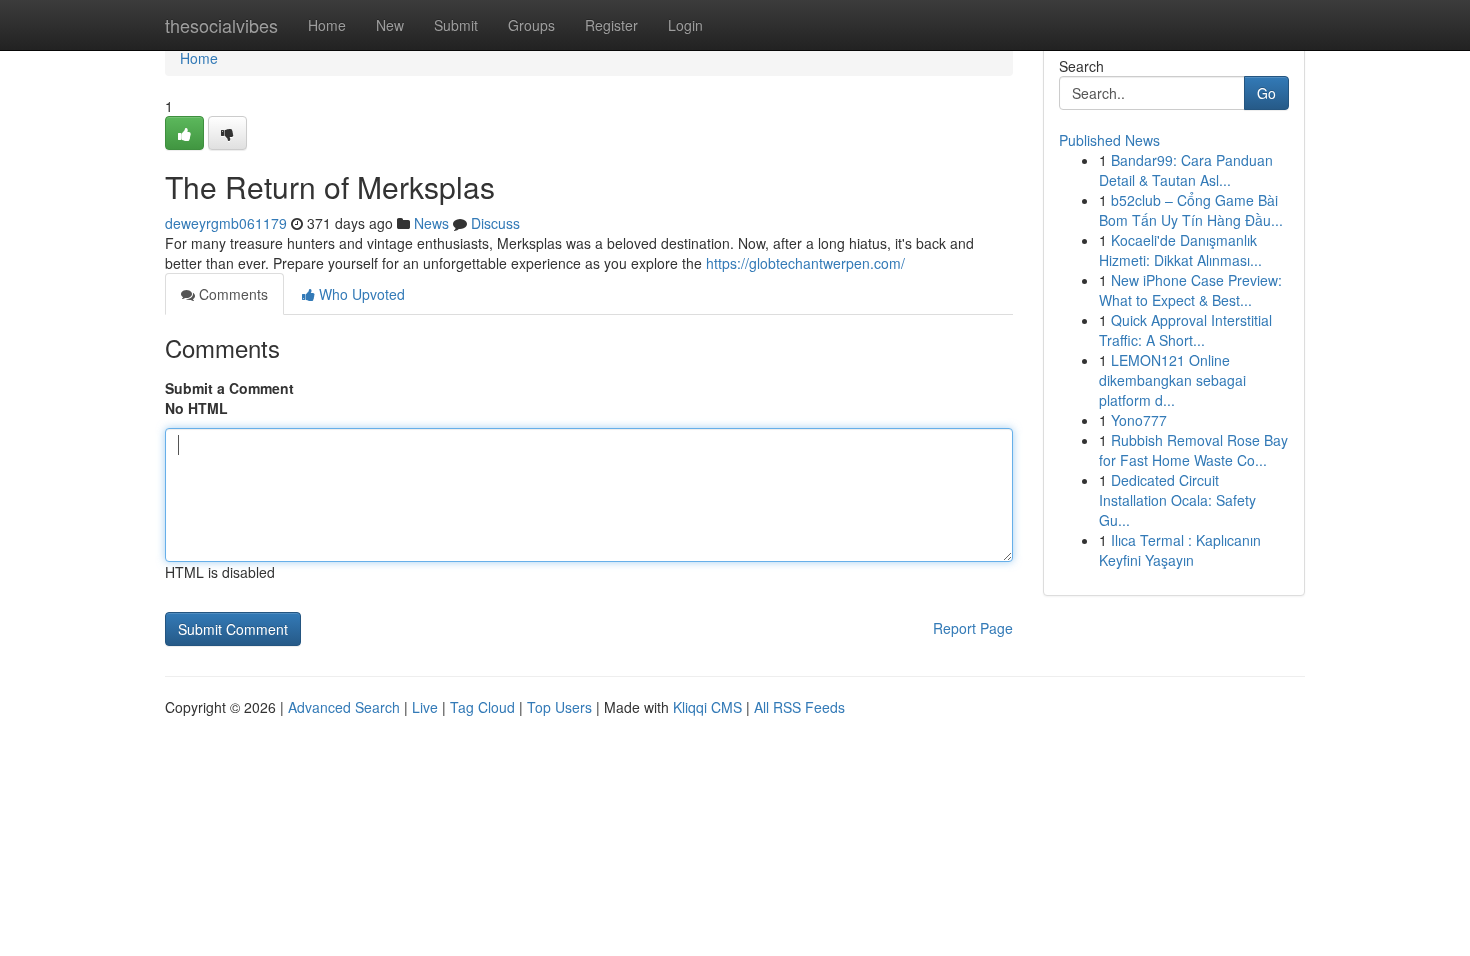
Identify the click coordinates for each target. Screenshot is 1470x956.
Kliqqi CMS (707, 707)
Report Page (973, 628)
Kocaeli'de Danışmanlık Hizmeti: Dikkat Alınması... (1180, 250)
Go (1266, 93)
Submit (456, 25)
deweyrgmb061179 (226, 223)
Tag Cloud (482, 707)
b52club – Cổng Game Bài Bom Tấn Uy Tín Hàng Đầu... (1191, 210)
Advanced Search (344, 707)
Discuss (495, 223)
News (431, 223)
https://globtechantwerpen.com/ (805, 263)
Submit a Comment (229, 388)
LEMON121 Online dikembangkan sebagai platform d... (1172, 380)
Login (685, 25)
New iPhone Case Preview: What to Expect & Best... (1190, 290)
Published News (1109, 140)
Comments (231, 294)
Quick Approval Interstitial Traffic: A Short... (1185, 330)
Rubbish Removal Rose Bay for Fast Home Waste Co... (1193, 450)
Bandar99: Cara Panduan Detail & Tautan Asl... (1186, 170)
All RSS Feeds (799, 707)
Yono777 (1139, 420)
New (390, 25)
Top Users (559, 707)
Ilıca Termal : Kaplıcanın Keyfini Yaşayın (1180, 550)
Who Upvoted (360, 294)
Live (425, 707)
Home (327, 25)
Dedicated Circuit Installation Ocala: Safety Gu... (1177, 500)
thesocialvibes (221, 25)
